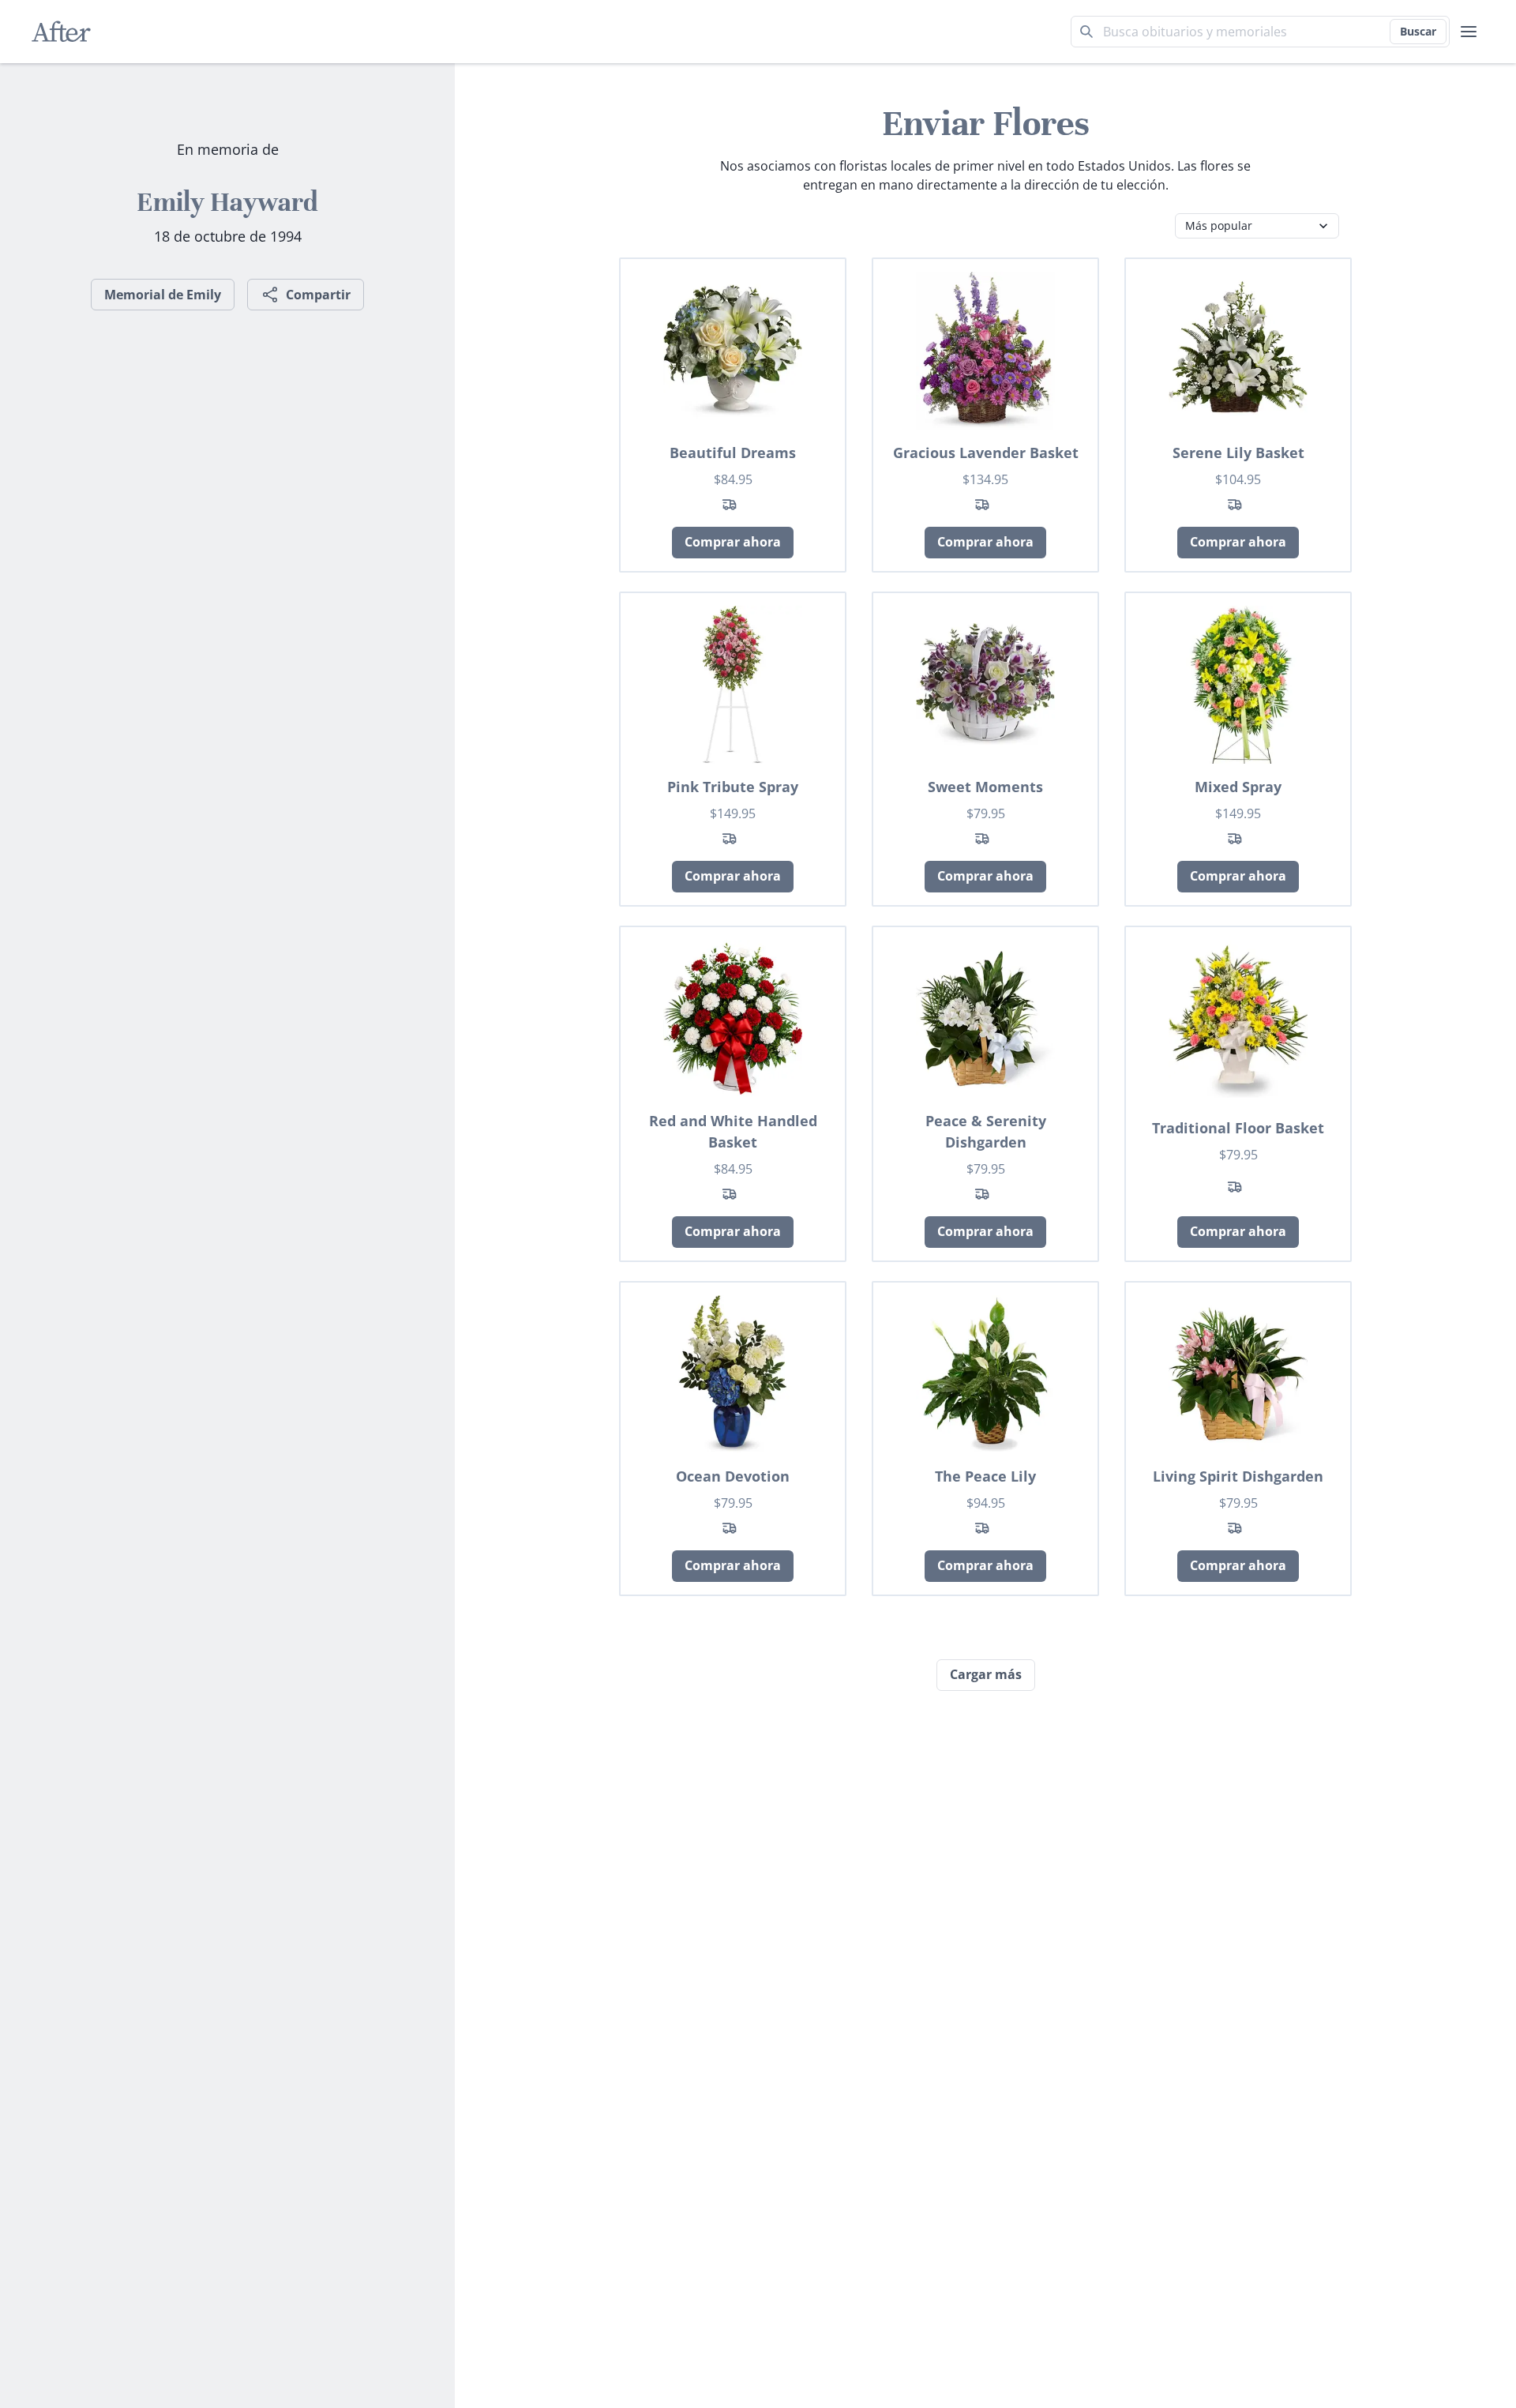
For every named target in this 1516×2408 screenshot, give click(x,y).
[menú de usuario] (1469, 32)
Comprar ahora (733, 542)
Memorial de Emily (163, 295)
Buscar (1418, 31)
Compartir (318, 295)
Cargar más (986, 1674)
